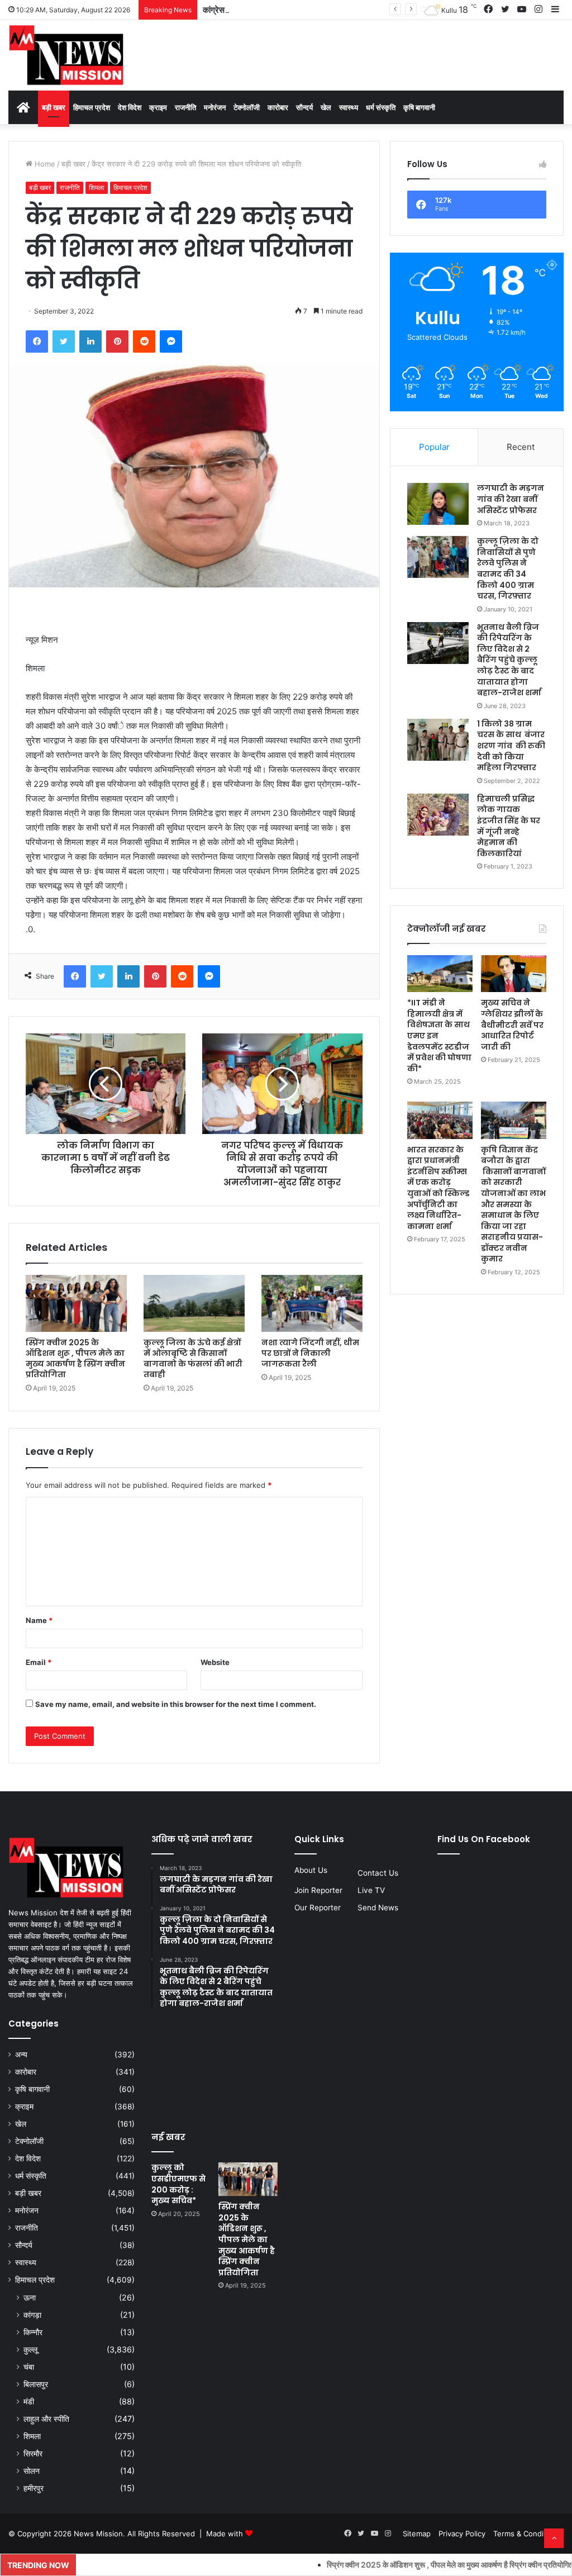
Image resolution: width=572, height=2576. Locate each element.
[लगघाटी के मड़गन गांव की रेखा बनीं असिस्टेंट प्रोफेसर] (438, 504)
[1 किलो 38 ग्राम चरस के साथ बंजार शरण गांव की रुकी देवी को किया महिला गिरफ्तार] (438, 740)
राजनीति (185, 107)
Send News (378, 1908)
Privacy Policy (462, 2534)
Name (39, 1620)
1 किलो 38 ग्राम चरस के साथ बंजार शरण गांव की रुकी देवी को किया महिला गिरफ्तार (512, 746)
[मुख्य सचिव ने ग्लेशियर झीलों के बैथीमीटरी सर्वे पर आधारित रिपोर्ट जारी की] (514, 974)
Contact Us (378, 1873)
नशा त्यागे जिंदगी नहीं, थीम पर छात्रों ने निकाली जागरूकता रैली (310, 1353)
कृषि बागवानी (419, 107)
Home (44, 164)
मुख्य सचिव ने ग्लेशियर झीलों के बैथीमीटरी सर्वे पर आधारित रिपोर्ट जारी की (512, 1024)
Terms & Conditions (527, 2534)
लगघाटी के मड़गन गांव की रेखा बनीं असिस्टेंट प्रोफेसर (511, 499)
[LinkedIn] (90, 341)
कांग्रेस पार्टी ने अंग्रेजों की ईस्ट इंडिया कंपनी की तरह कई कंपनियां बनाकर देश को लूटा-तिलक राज (347, 10)
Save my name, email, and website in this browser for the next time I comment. (176, 1704)
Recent (521, 447)
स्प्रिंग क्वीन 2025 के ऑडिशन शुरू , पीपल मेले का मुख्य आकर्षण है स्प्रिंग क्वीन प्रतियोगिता (75, 1358)
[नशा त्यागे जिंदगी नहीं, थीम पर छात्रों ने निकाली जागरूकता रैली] (312, 1303)
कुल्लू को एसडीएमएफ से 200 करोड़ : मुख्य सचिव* (178, 2184)
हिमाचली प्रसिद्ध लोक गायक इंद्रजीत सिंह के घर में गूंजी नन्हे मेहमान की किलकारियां (509, 826)
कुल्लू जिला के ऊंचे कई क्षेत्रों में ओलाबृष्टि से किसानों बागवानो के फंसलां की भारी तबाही (193, 1358)
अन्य (21, 2055)
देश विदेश (130, 107)
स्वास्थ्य (349, 107)
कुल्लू (30, 2349)
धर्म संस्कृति (381, 107)
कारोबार (278, 107)
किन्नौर (33, 2332)
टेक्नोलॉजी (247, 107)
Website (215, 1662)
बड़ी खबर (54, 107)
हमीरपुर (34, 2488)
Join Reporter (318, 1890)
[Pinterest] (117, 341)
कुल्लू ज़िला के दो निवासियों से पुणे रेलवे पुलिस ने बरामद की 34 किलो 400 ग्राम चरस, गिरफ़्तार (508, 568)
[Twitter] (64, 341)
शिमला (97, 188)
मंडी (29, 2401)
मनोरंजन (215, 107)
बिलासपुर (36, 2384)
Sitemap (417, 2534)
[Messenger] (171, 341)
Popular (434, 447)
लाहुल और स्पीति (46, 2419)
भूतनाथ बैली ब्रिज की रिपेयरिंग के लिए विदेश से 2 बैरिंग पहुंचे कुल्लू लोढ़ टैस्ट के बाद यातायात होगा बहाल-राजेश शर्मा (509, 660)
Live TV (371, 1890)
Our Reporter (318, 1908)
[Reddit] (144, 341)
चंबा (29, 2367)
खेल (326, 107)
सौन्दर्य (304, 107)
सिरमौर (33, 2453)
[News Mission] (66, 55)
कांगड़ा (32, 2315)
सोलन (32, 2471)
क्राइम (158, 107)
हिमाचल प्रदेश (92, 107)
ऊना (30, 2297)
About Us (311, 1870)
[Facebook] (37, 341)
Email (39, 1662)
